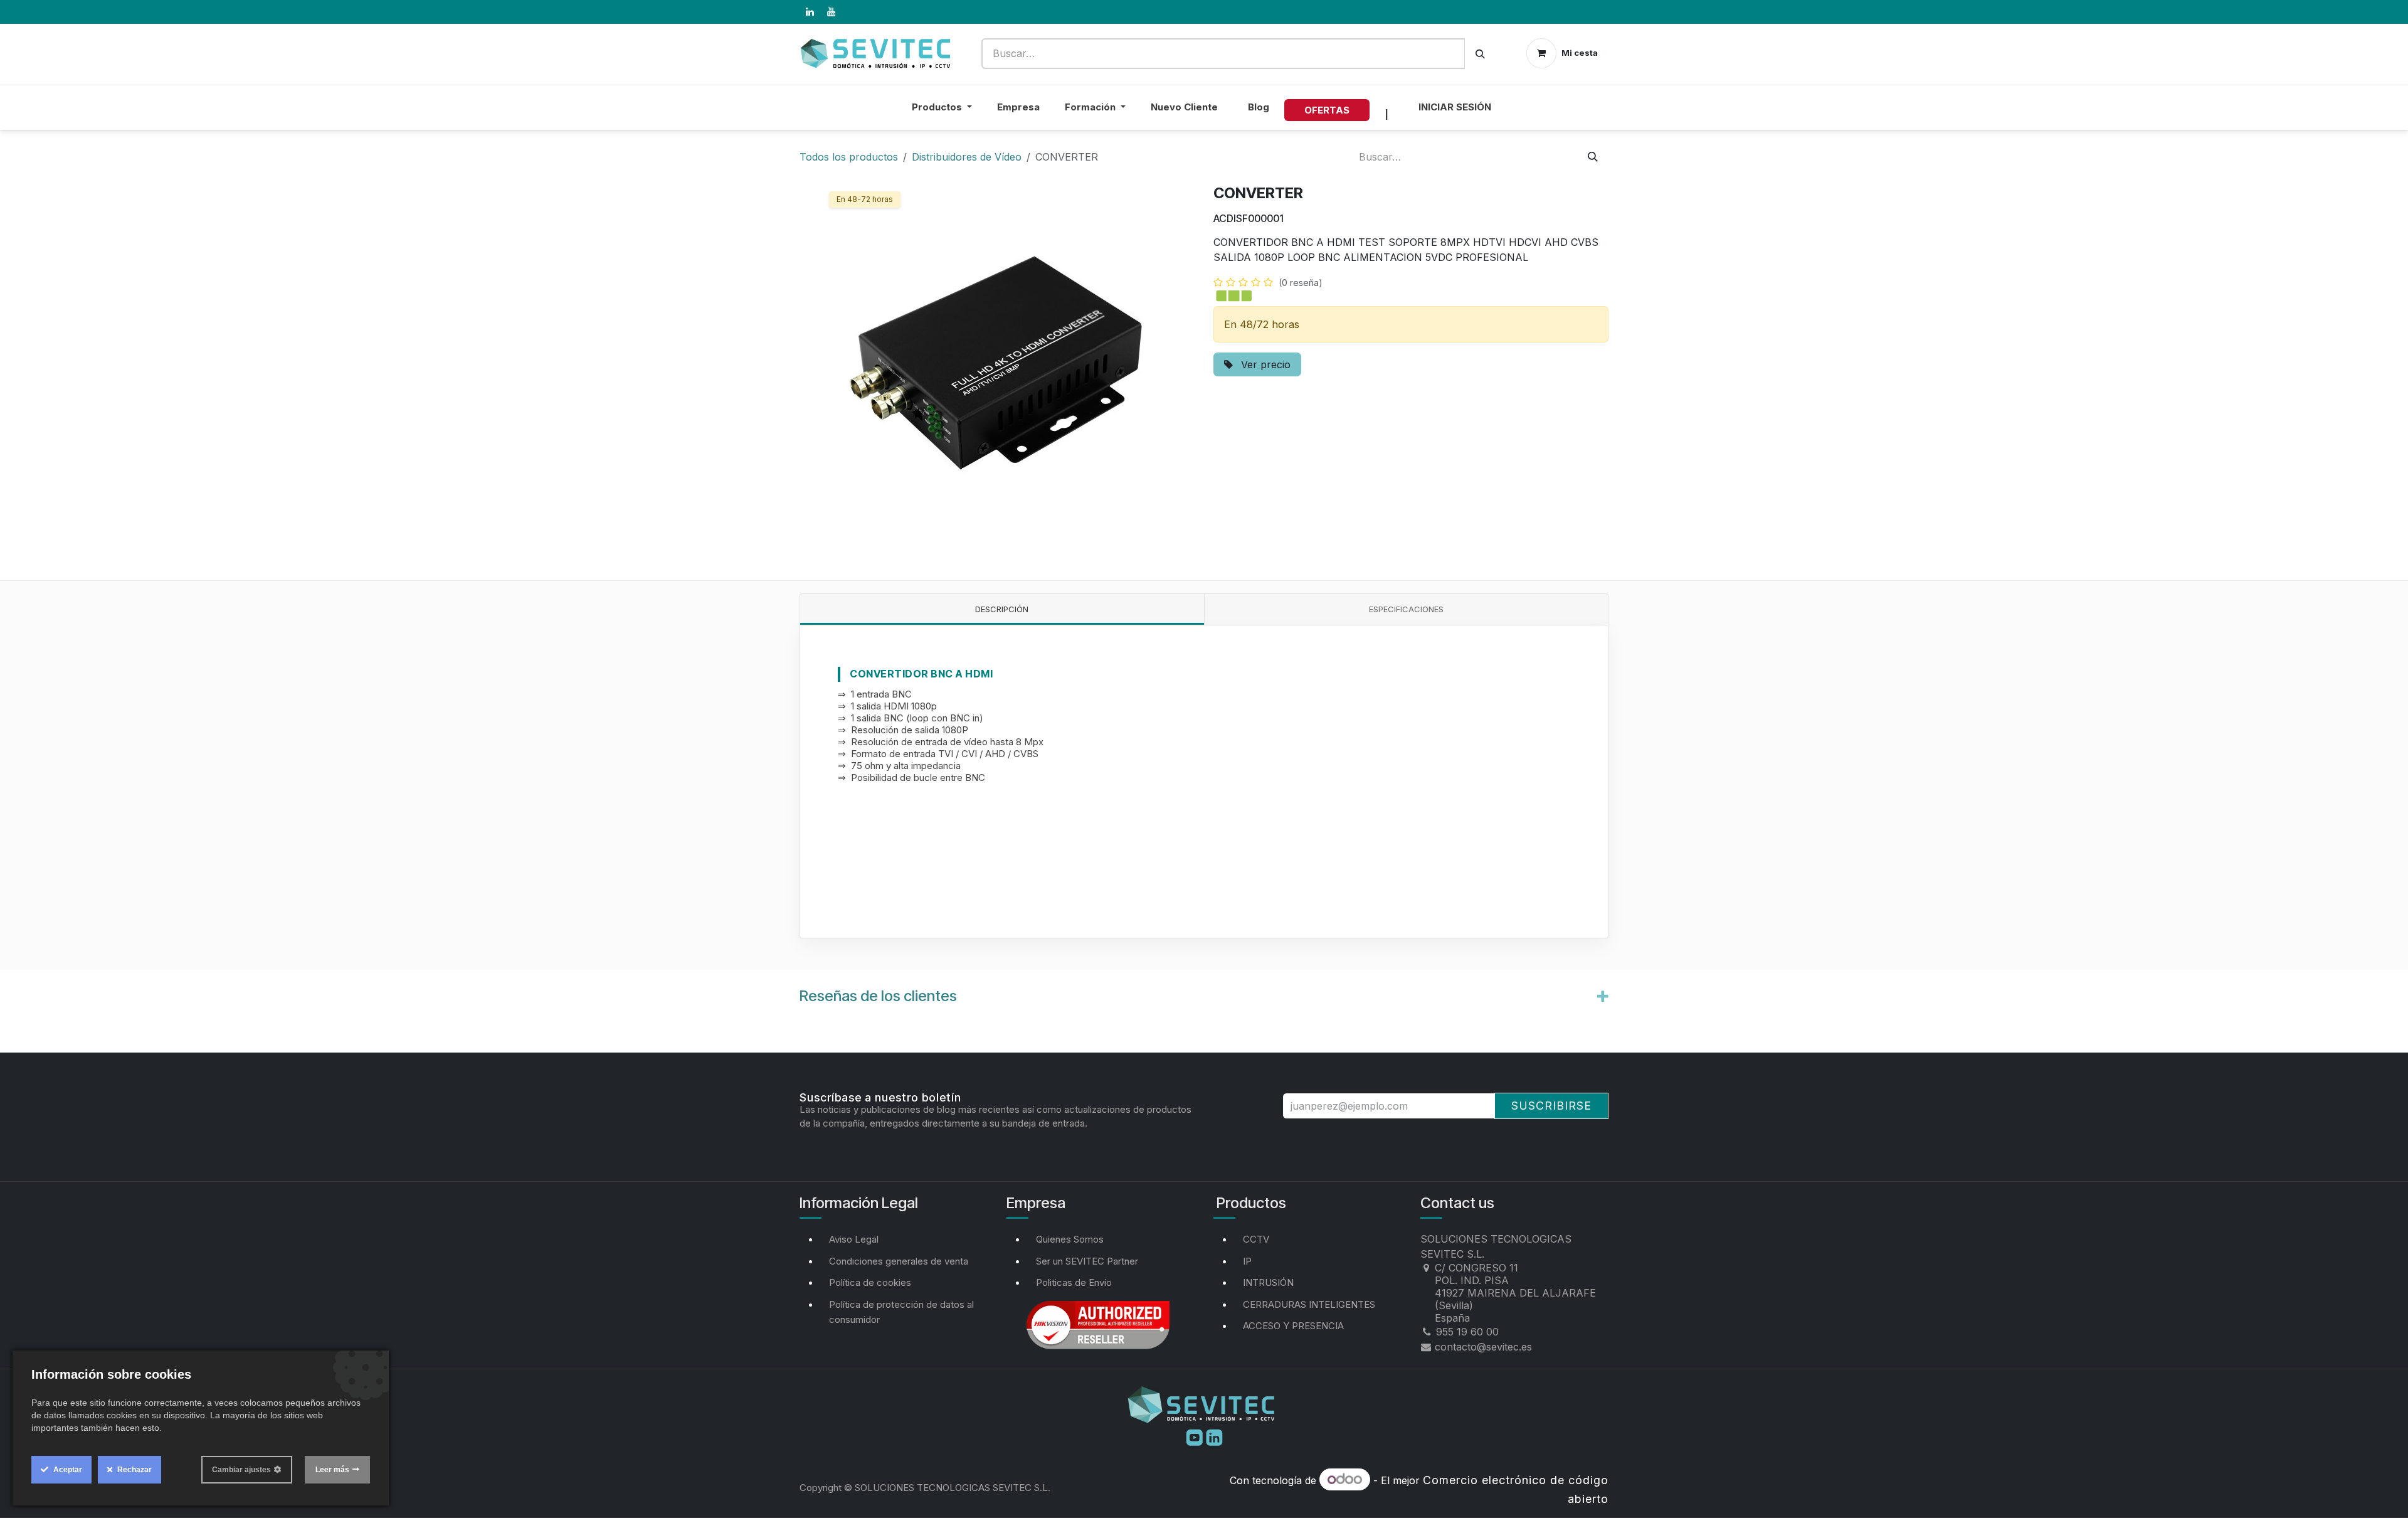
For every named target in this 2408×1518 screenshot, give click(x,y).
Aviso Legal (854, 1239)
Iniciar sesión (1455, 107)
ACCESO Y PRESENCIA (1293, 1326)
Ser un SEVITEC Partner (1087, 1261)
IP (1247, 1261)
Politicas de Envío (1074, 1282)
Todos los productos (849, 157)
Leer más (332, 1470)
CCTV (1256, 1239)
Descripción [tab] (1002, 609)
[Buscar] (1480, 54)
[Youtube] (1196, 1436)
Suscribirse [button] (1551, 1106)
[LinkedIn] (810, 12)
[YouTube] (831, 12)
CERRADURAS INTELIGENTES (1309, 1304)
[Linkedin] (1214, 1436)
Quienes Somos (1070, 1239)
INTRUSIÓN (1268, 1282)
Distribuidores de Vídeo (967, 157)
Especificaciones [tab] (1406, 609)
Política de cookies (870, 1282)
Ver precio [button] (1264, 364)
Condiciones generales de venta (899, 1261)
